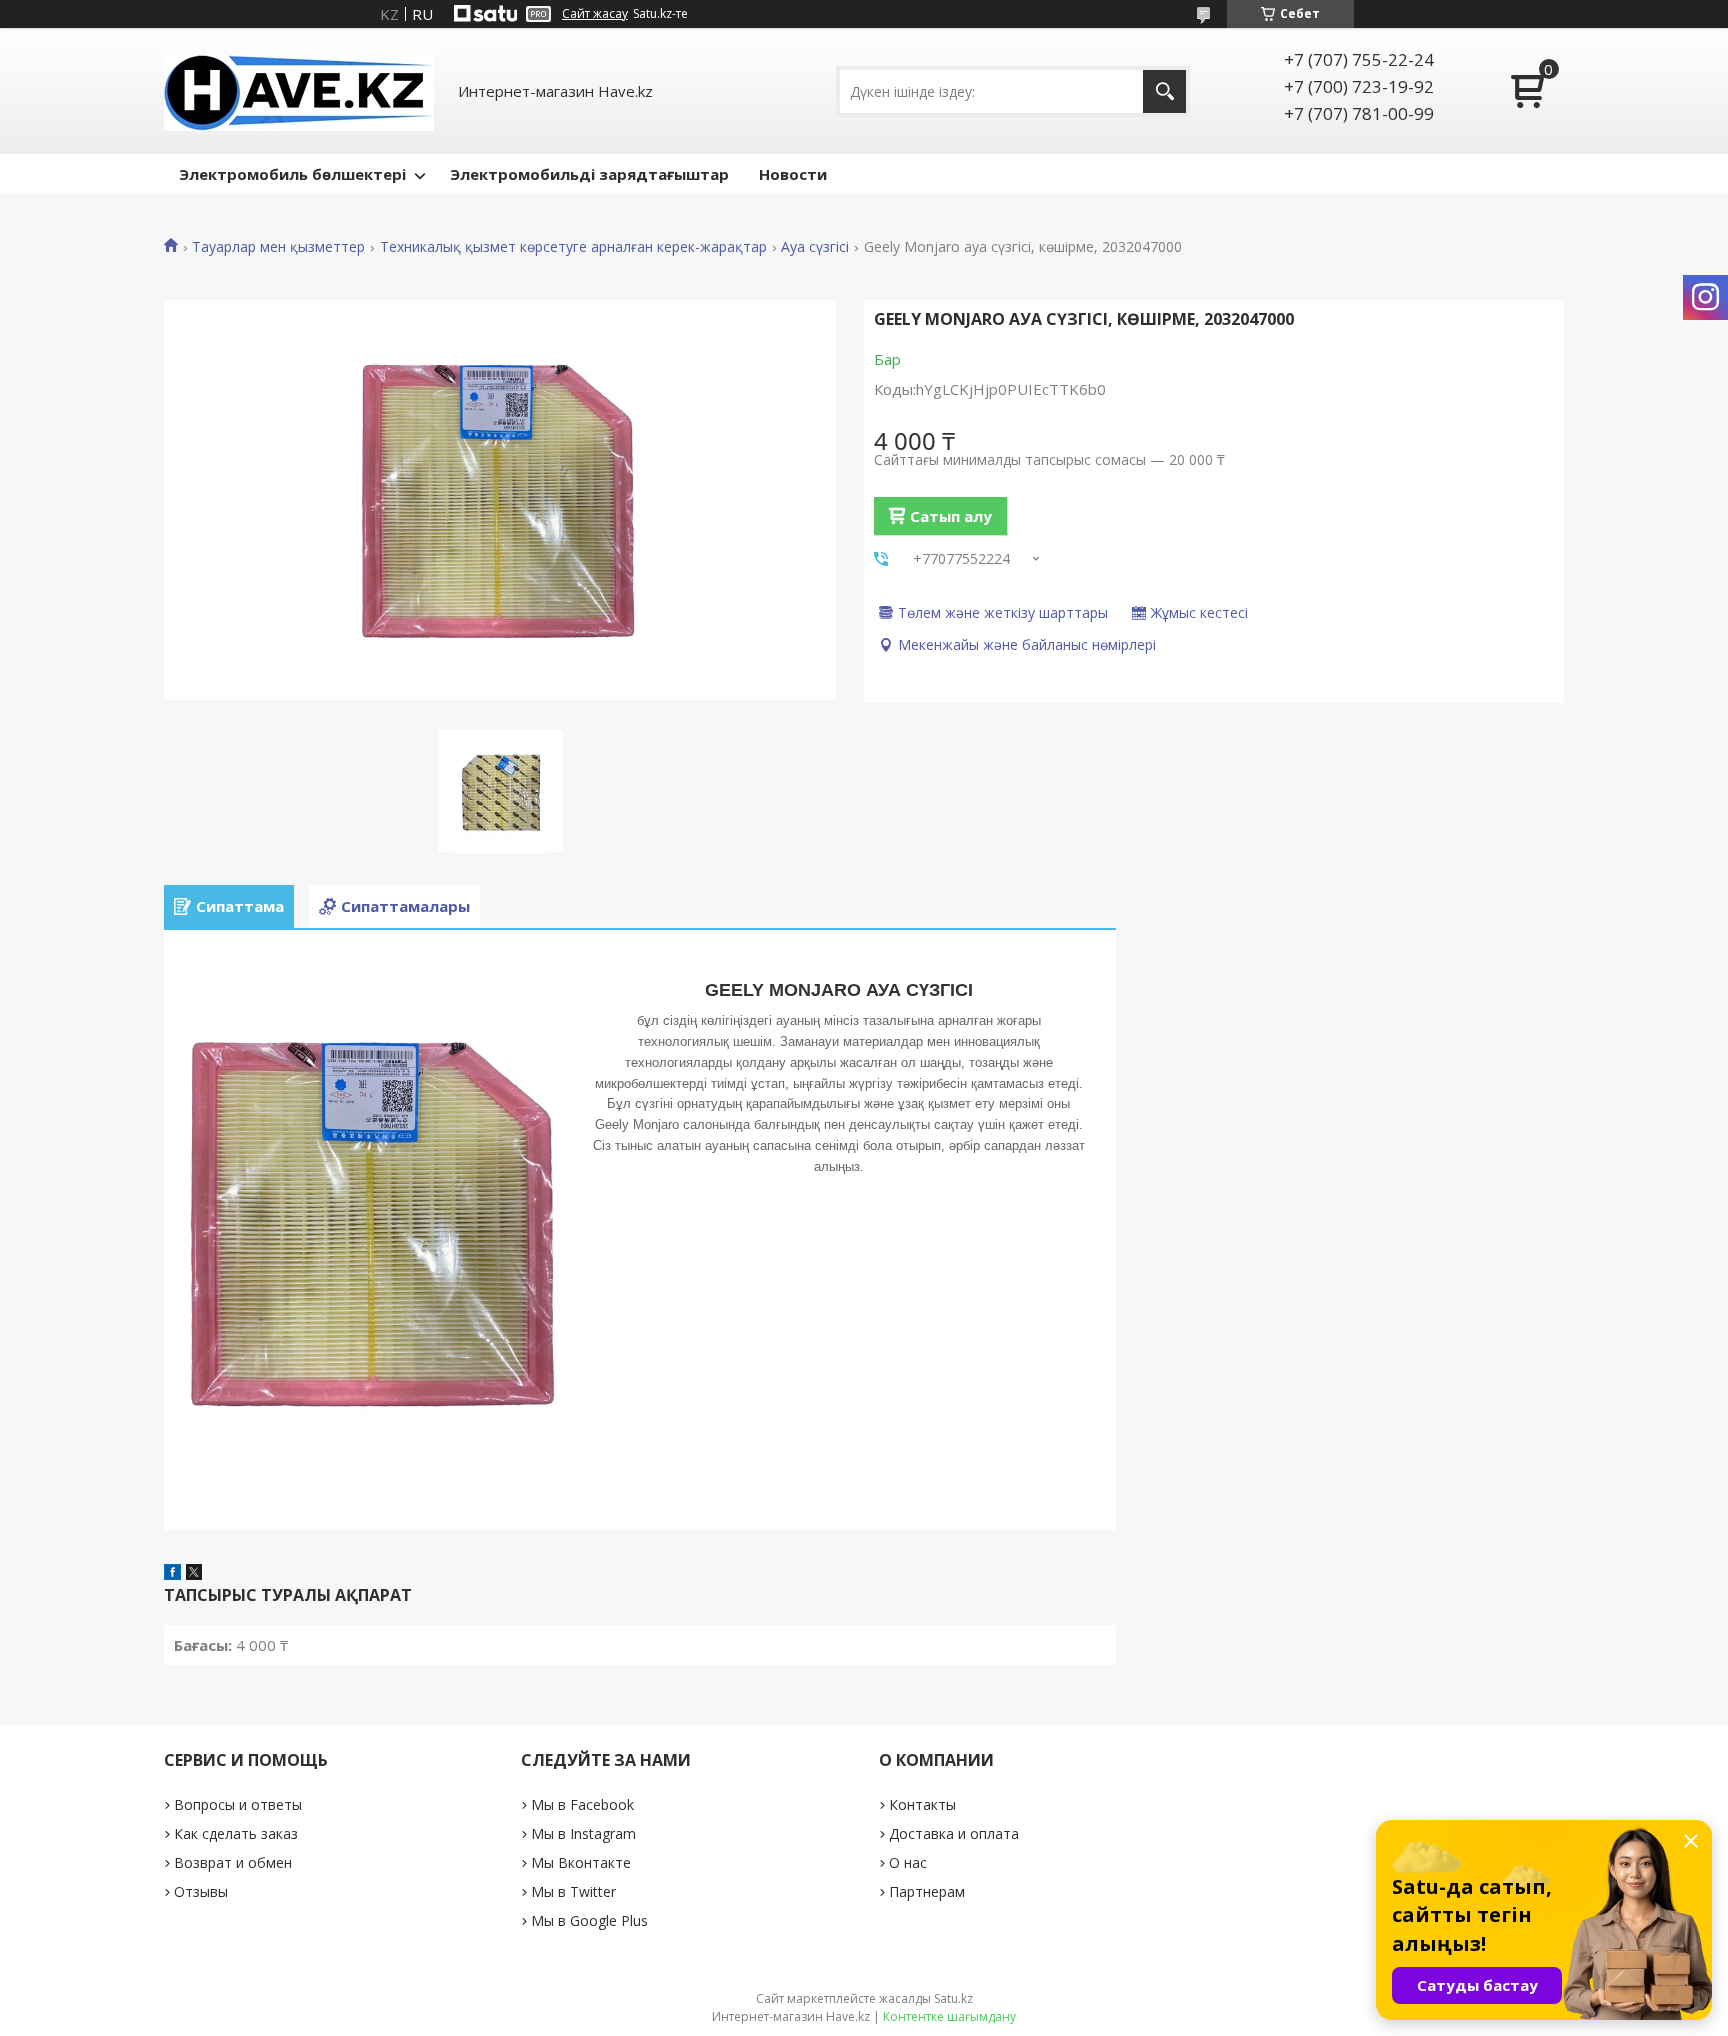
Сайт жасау (595, 14)
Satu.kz (953, 1998)
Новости (793, 174)
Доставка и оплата (954, 1833)
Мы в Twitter (573, 1891)
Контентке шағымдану (949, 2016)
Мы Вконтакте (581, 1862)
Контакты (922, 1804)
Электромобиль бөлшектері (292, 174)
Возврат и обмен (233, 1862)
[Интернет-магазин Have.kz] (299, 91)
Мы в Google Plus (589, 1920)
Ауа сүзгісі (815, 247)
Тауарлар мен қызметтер (278, 247)
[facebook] (172, 1574)
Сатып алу (951, 516)
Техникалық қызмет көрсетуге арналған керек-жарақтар (573, 247)
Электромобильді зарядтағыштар (589, 174)
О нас (908, 1862)
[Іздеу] (1164, 91)
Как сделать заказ (236, 1833)
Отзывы (201, 1891)
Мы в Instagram (583, 1833)
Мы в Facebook (582, 1804)
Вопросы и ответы (238, 1804)
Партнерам (927, 1891)
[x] (194, 1574)
